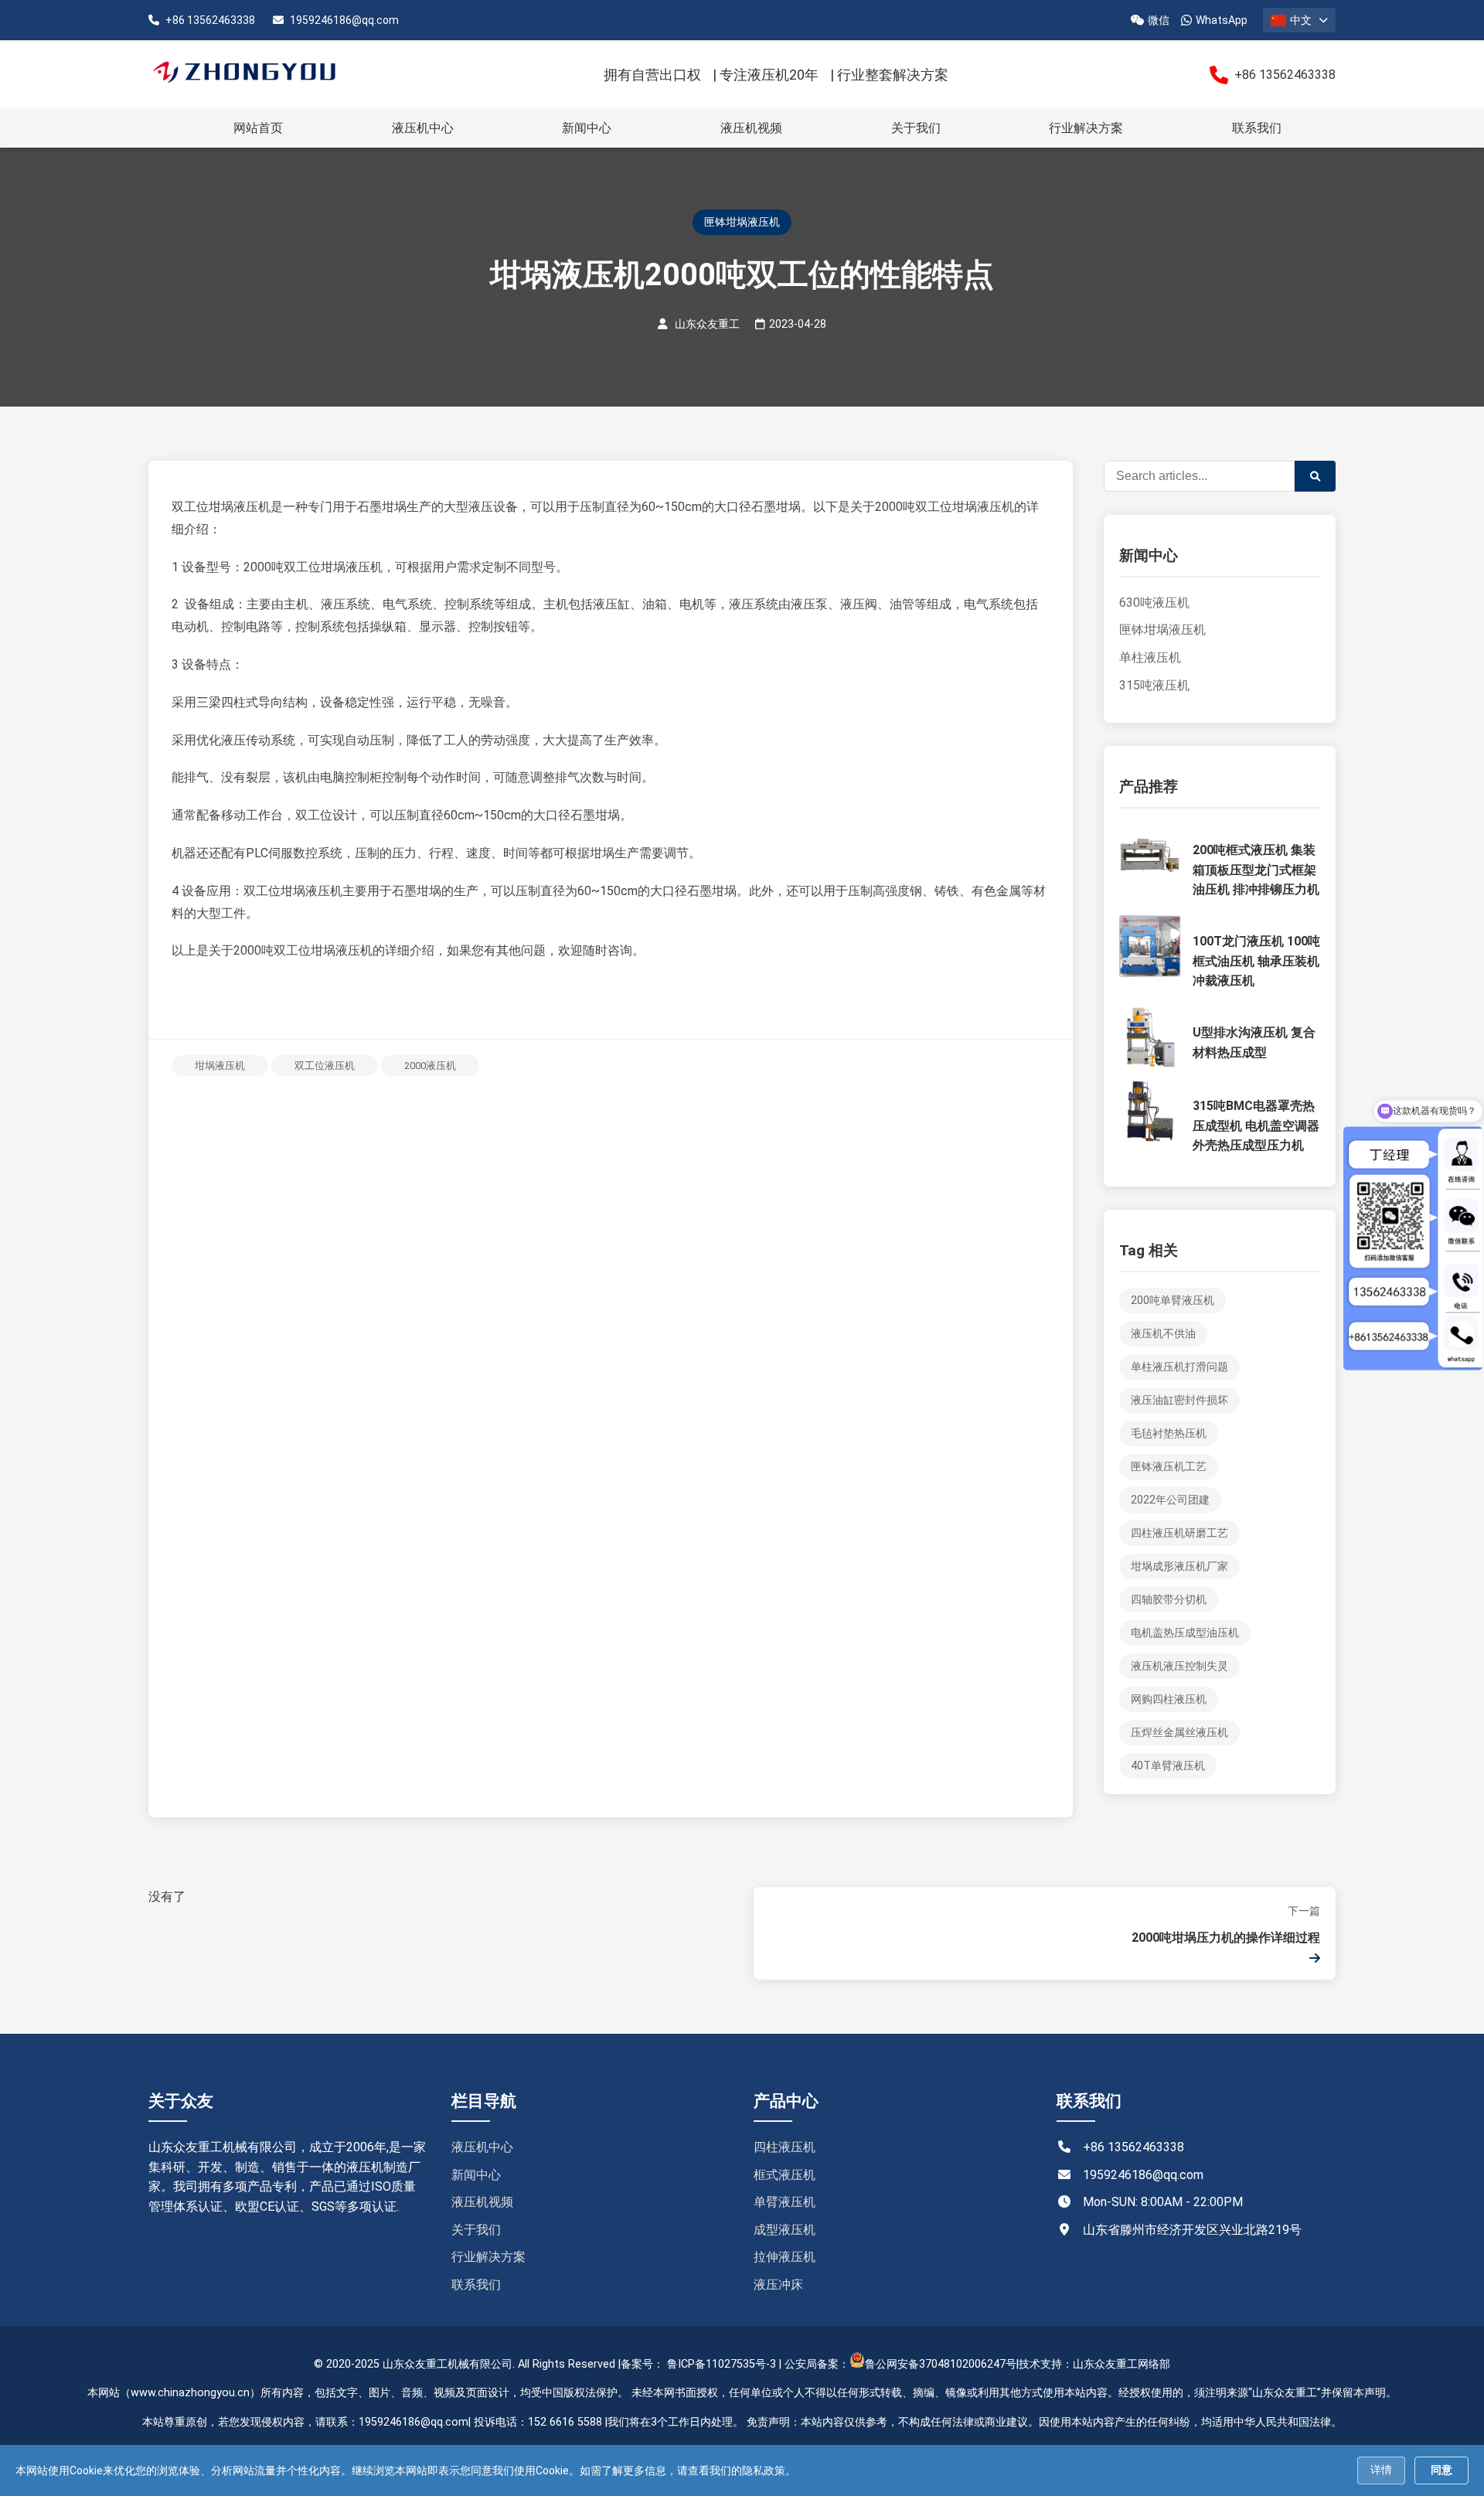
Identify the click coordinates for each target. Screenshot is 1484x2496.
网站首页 (258, 128)
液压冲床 (778, 2285)
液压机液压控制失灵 (1179, 1666)
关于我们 (916, 128)
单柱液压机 (1150, 657)
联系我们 (1257, 128)
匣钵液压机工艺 (1169, 1467)
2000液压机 (430, 1066)
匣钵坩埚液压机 (1162, 630)
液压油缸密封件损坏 (1179, 1400)
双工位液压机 (325, 1066)
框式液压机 (785, 2175)
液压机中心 (423, 128)
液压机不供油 (1163, 1334)
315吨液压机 (1154, 685)
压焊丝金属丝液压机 (1179, 1733)
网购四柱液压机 (1169, 1699)
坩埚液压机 (220, 1066)
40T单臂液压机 (1168, 1766)
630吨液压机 (1154, 603)
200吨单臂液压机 (1173, 1301)
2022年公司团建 (1170, 1500)
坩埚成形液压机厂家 (1179, 1566)
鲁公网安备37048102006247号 (941, 2364)
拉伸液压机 (785, 2257)
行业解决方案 (1086, 128)
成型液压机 (785, 2230)
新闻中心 (587, 128)
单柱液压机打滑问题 (1179, 1367)
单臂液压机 (785, 2202)
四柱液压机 (785, 2147)
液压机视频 (751, 128)
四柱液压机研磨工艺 (1179, 1533)
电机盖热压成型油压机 (1185, 1633)
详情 (1381, 2470)
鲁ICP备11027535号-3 (722, 2364)
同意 (1441, 2470)
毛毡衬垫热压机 (1169, 1434)
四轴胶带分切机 (1169, 1600)
